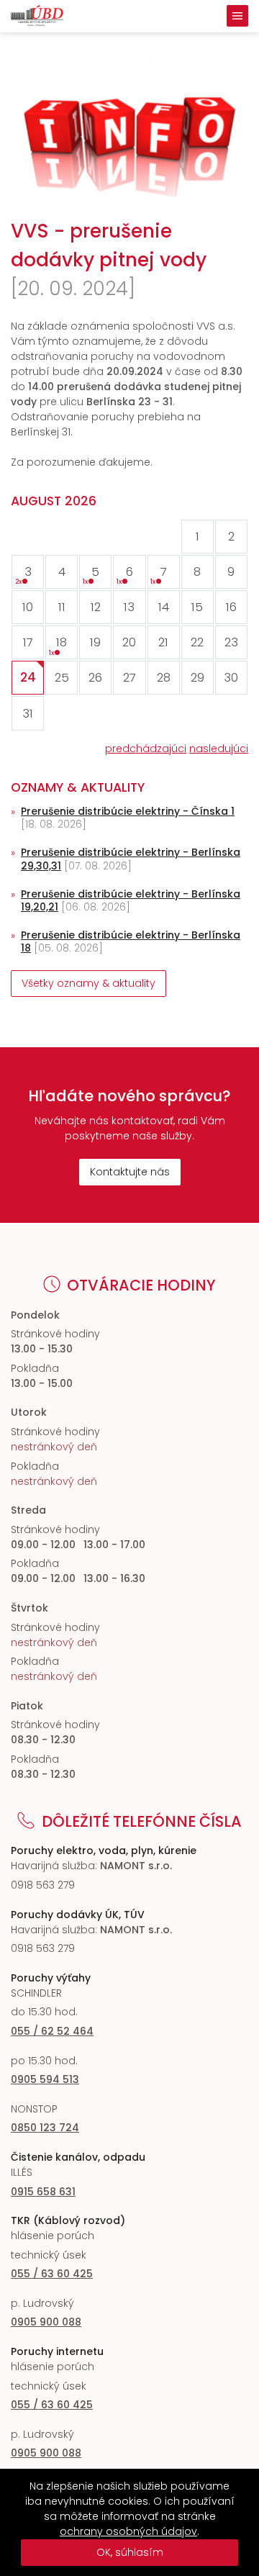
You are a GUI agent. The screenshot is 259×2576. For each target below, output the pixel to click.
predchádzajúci (146, 749)
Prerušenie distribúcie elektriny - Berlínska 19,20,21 (131, 900)
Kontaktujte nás (130, 1172)
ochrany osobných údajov (128, 2531)
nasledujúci (219, 749)
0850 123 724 (45, 2128)
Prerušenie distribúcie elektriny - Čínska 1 (128, 811)
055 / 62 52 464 (52, 2031)
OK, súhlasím (130, 2552)
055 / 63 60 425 (52, 2274)
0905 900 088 (46, 2322)
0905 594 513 (45, 2079)
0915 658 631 (43, 2192)
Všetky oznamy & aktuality (88, 983)
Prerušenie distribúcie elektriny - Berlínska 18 (131, 941)
